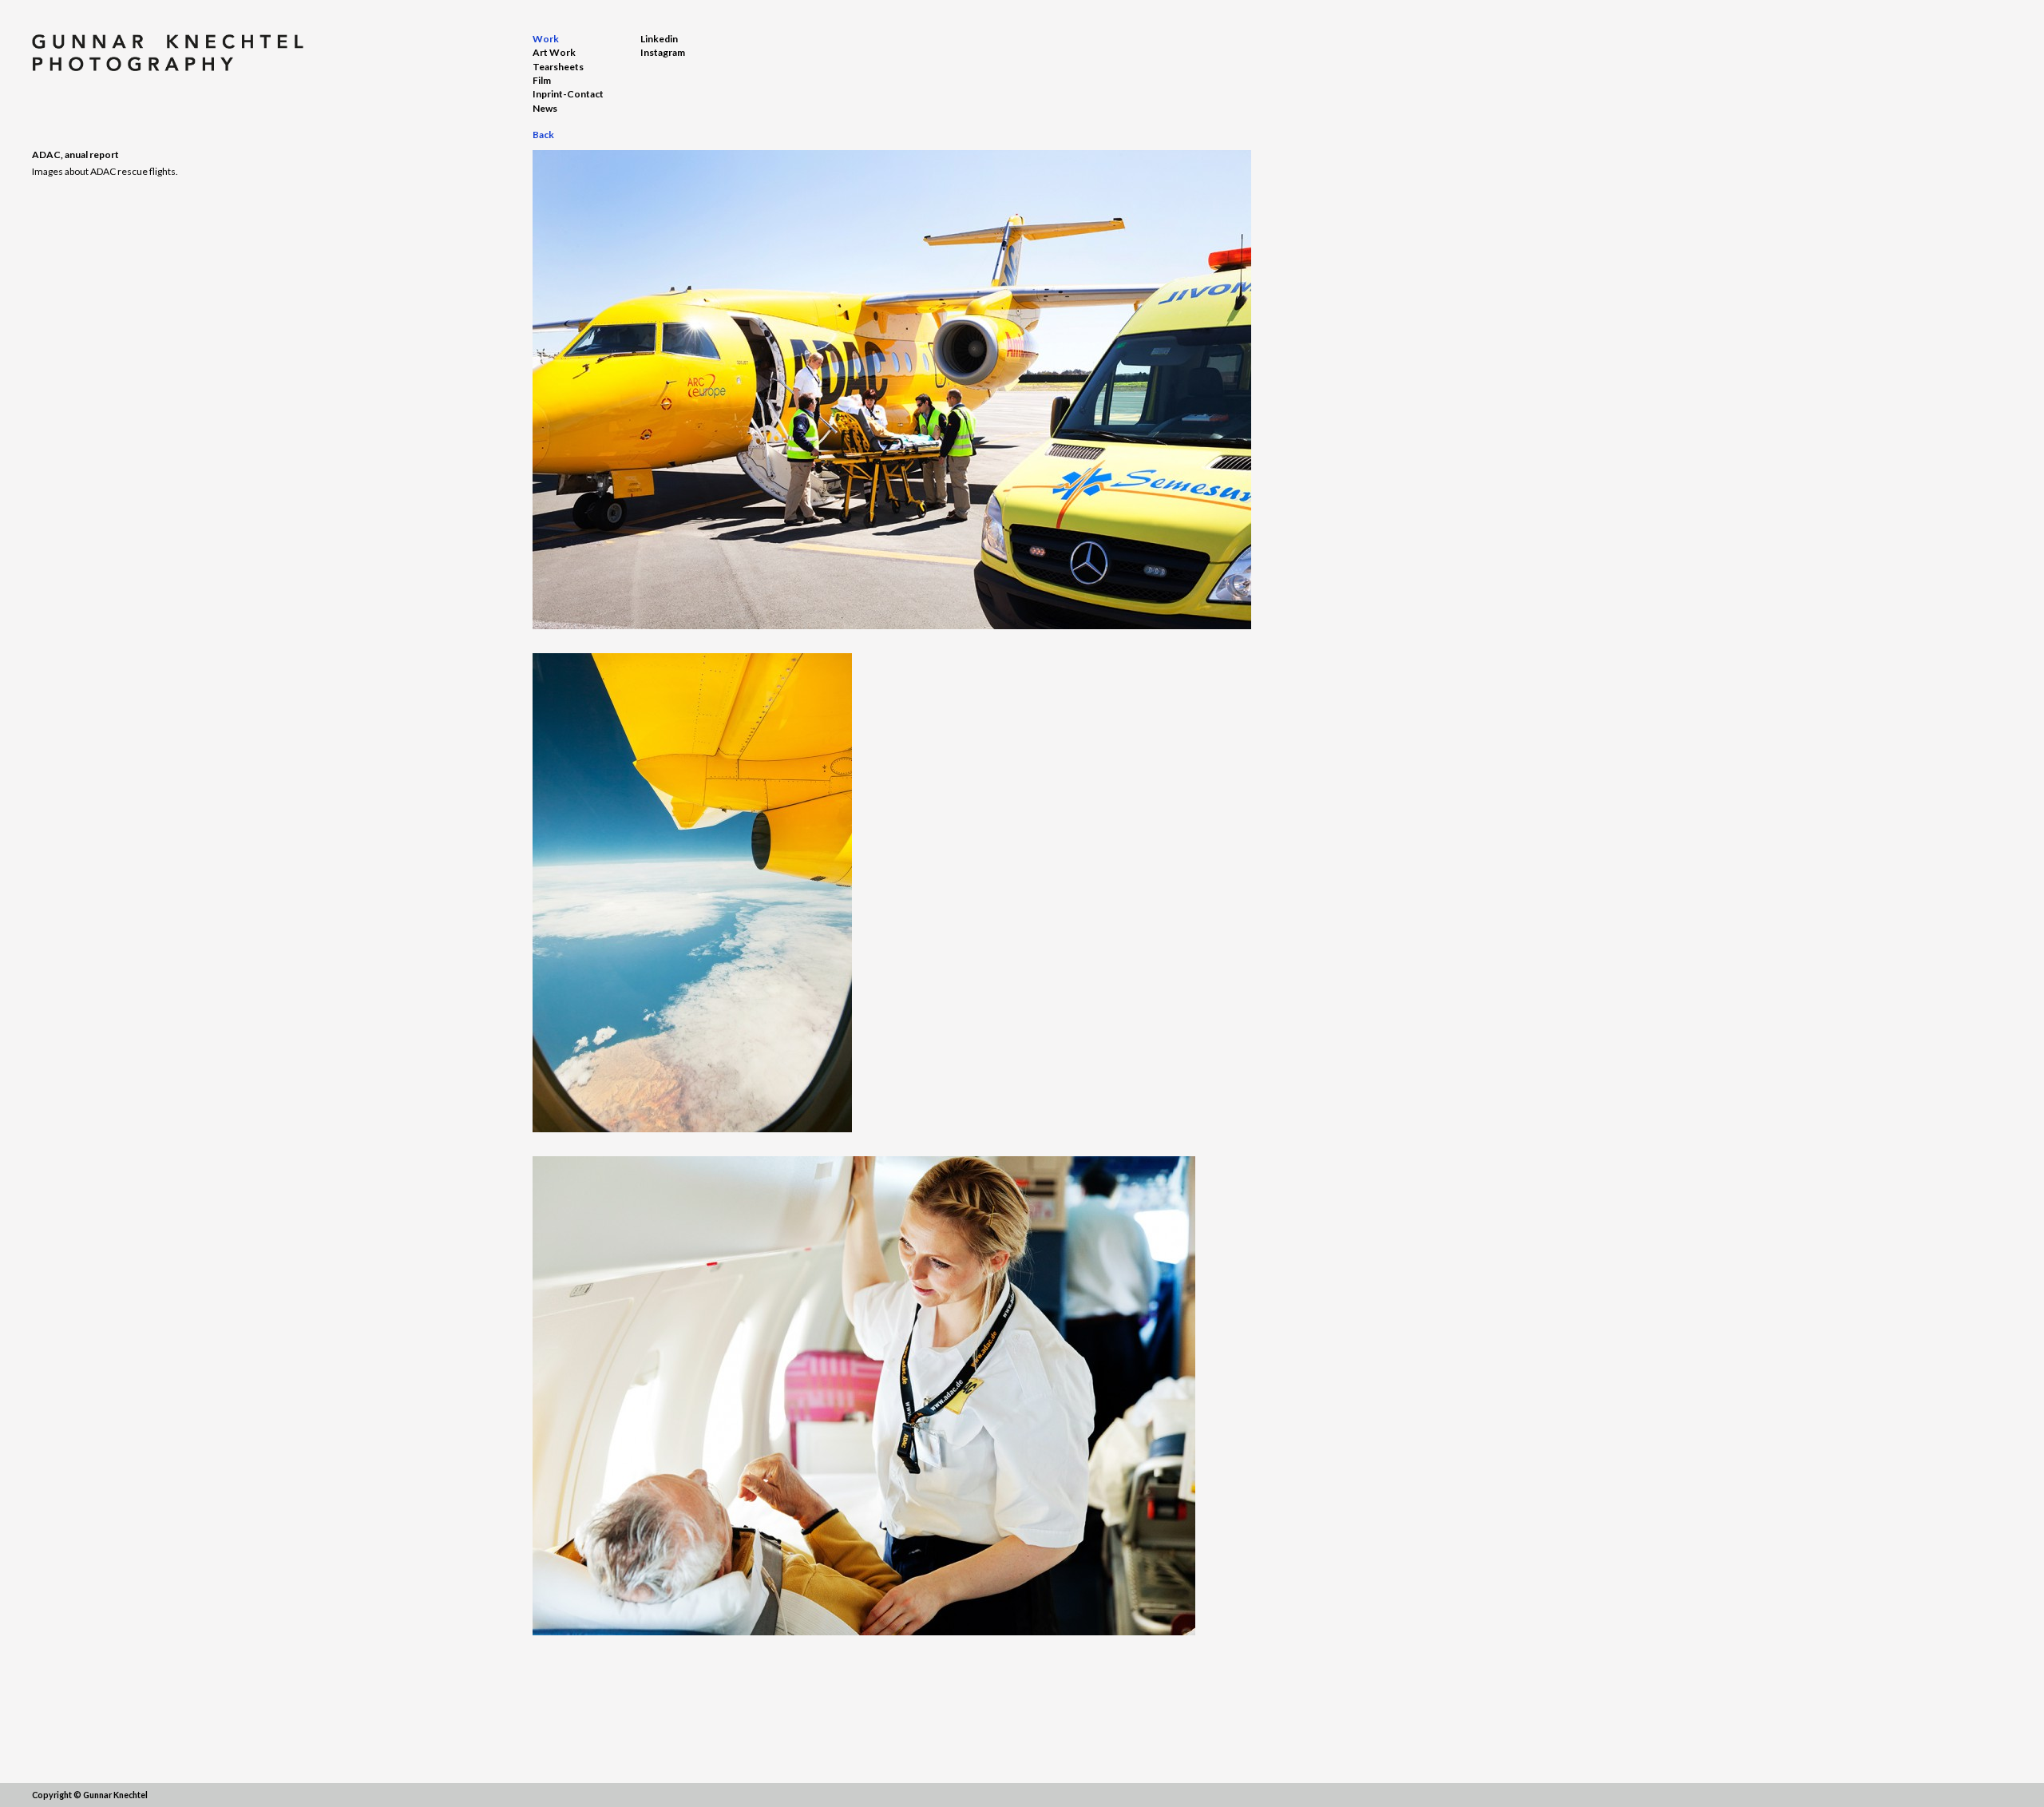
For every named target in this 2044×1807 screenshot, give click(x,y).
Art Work (554, 52)
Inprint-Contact (568, 94)
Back (543, 135)
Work (546, 39)
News (545, 108)
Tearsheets (558, 67)
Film (542, 80)
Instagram (663, 52)
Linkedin (659, 39)
